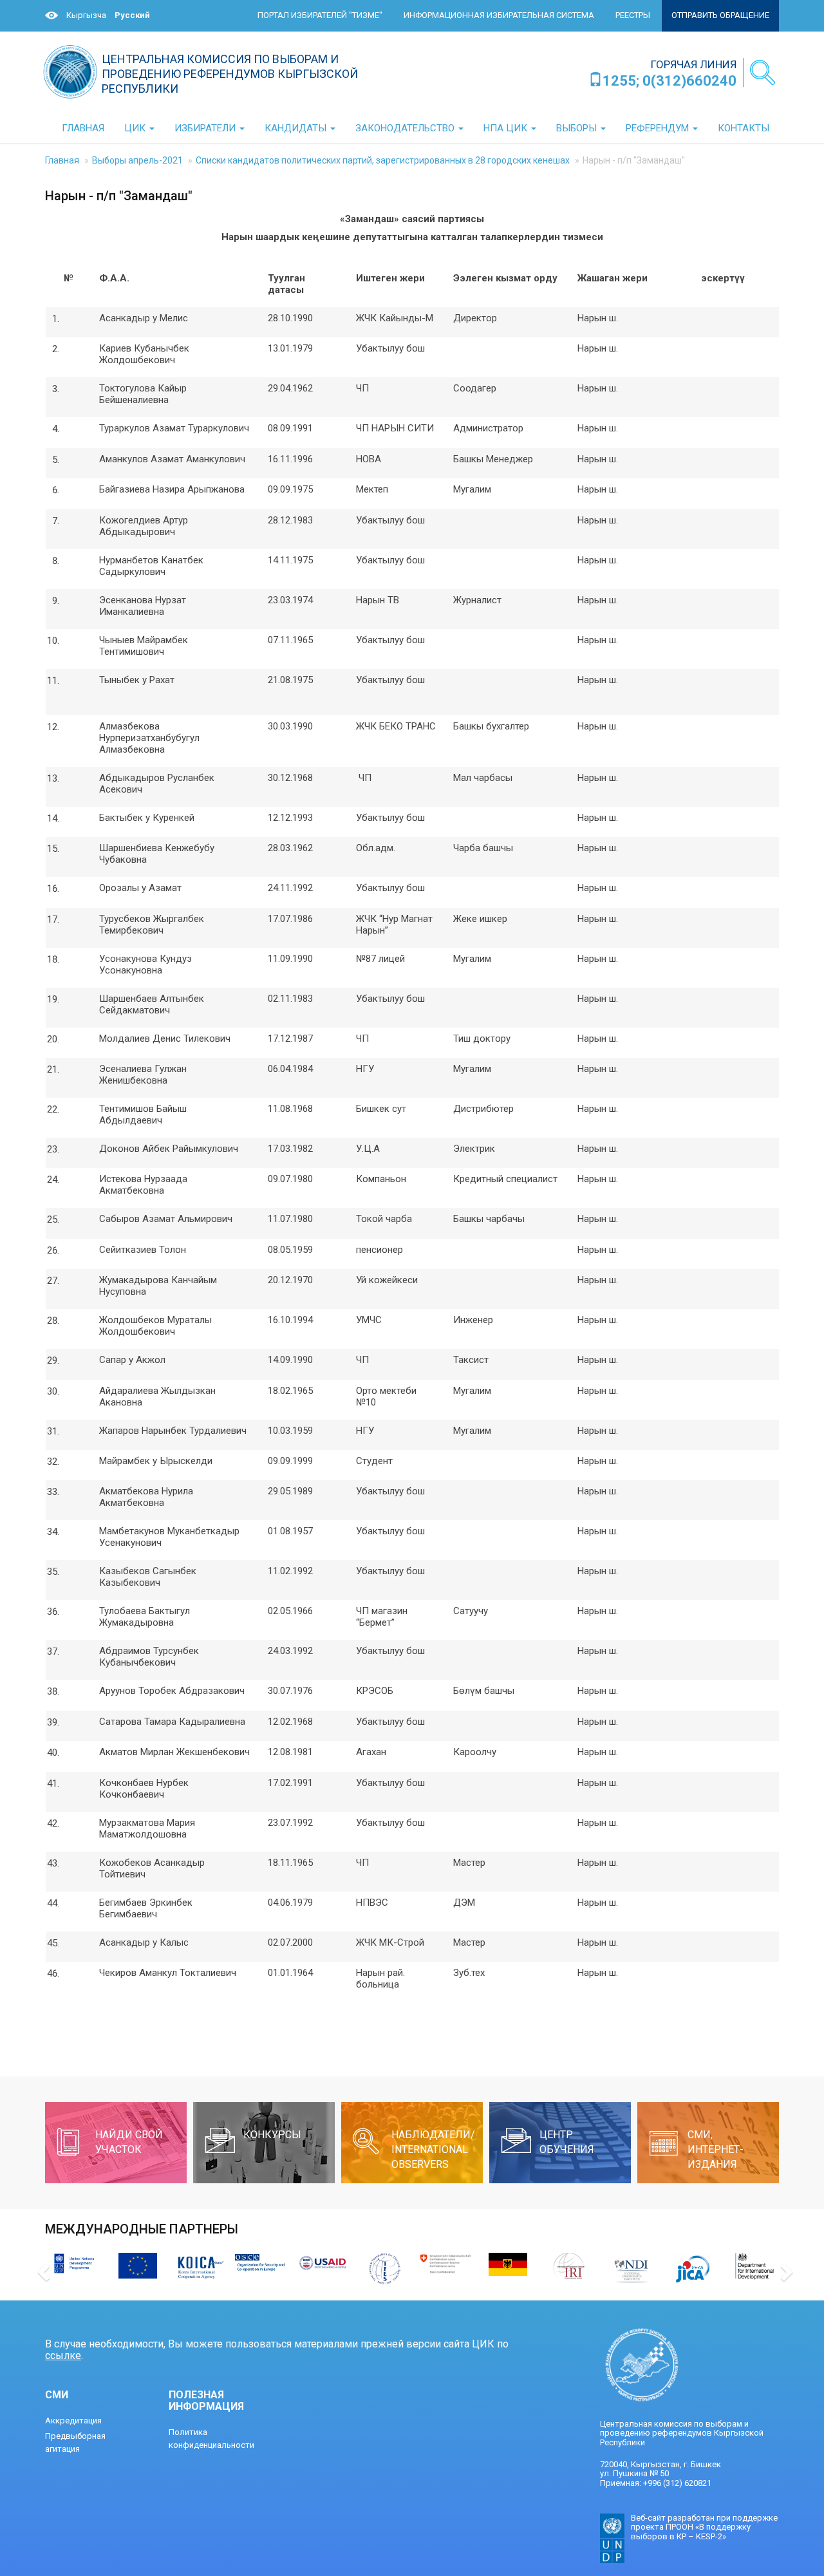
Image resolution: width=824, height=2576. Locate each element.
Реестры (633, 15)
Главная (62, 160)
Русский (132, 15)
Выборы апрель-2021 (137, 160)
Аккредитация (73, 2421)
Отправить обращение (720, 15)
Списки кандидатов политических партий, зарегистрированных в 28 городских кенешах (383, 160)
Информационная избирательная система (499, 15)
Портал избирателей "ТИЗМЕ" (320, 15)
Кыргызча (86, 15)
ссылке (63, 2355)
